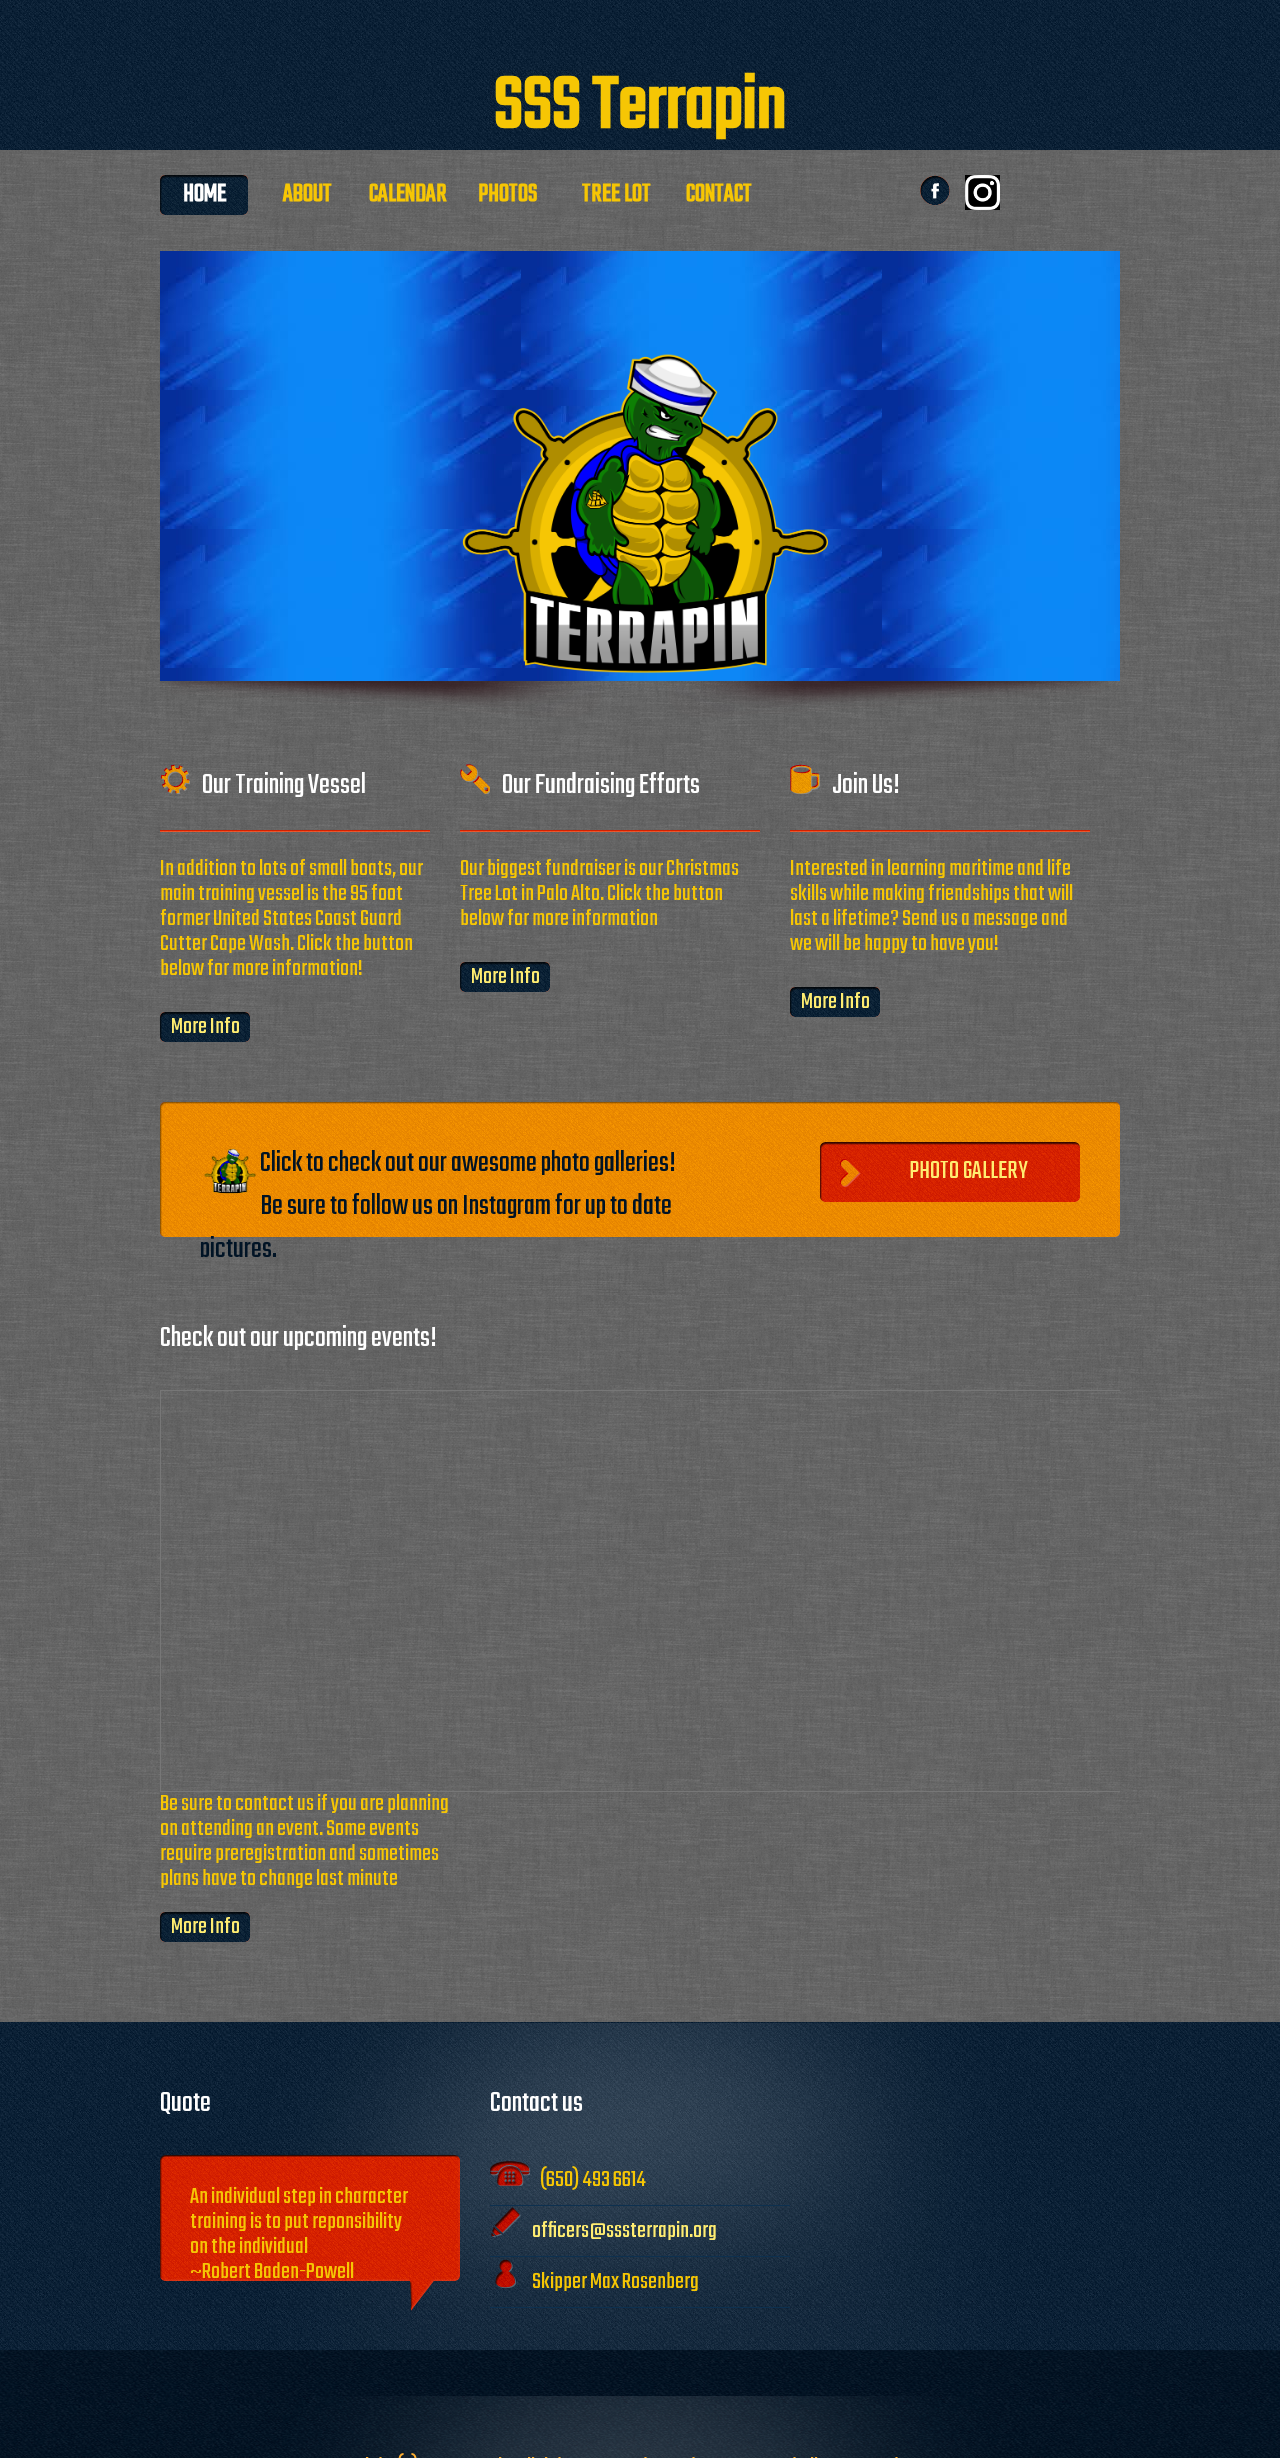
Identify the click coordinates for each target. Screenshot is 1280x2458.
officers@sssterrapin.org (624, 2231)
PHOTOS (513, 194)
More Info (205, 1027)
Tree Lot (616, 194)
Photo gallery (970, 1171)
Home (204, 194)
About (307, 194)
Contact (719, 194)
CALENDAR (410, 194)
